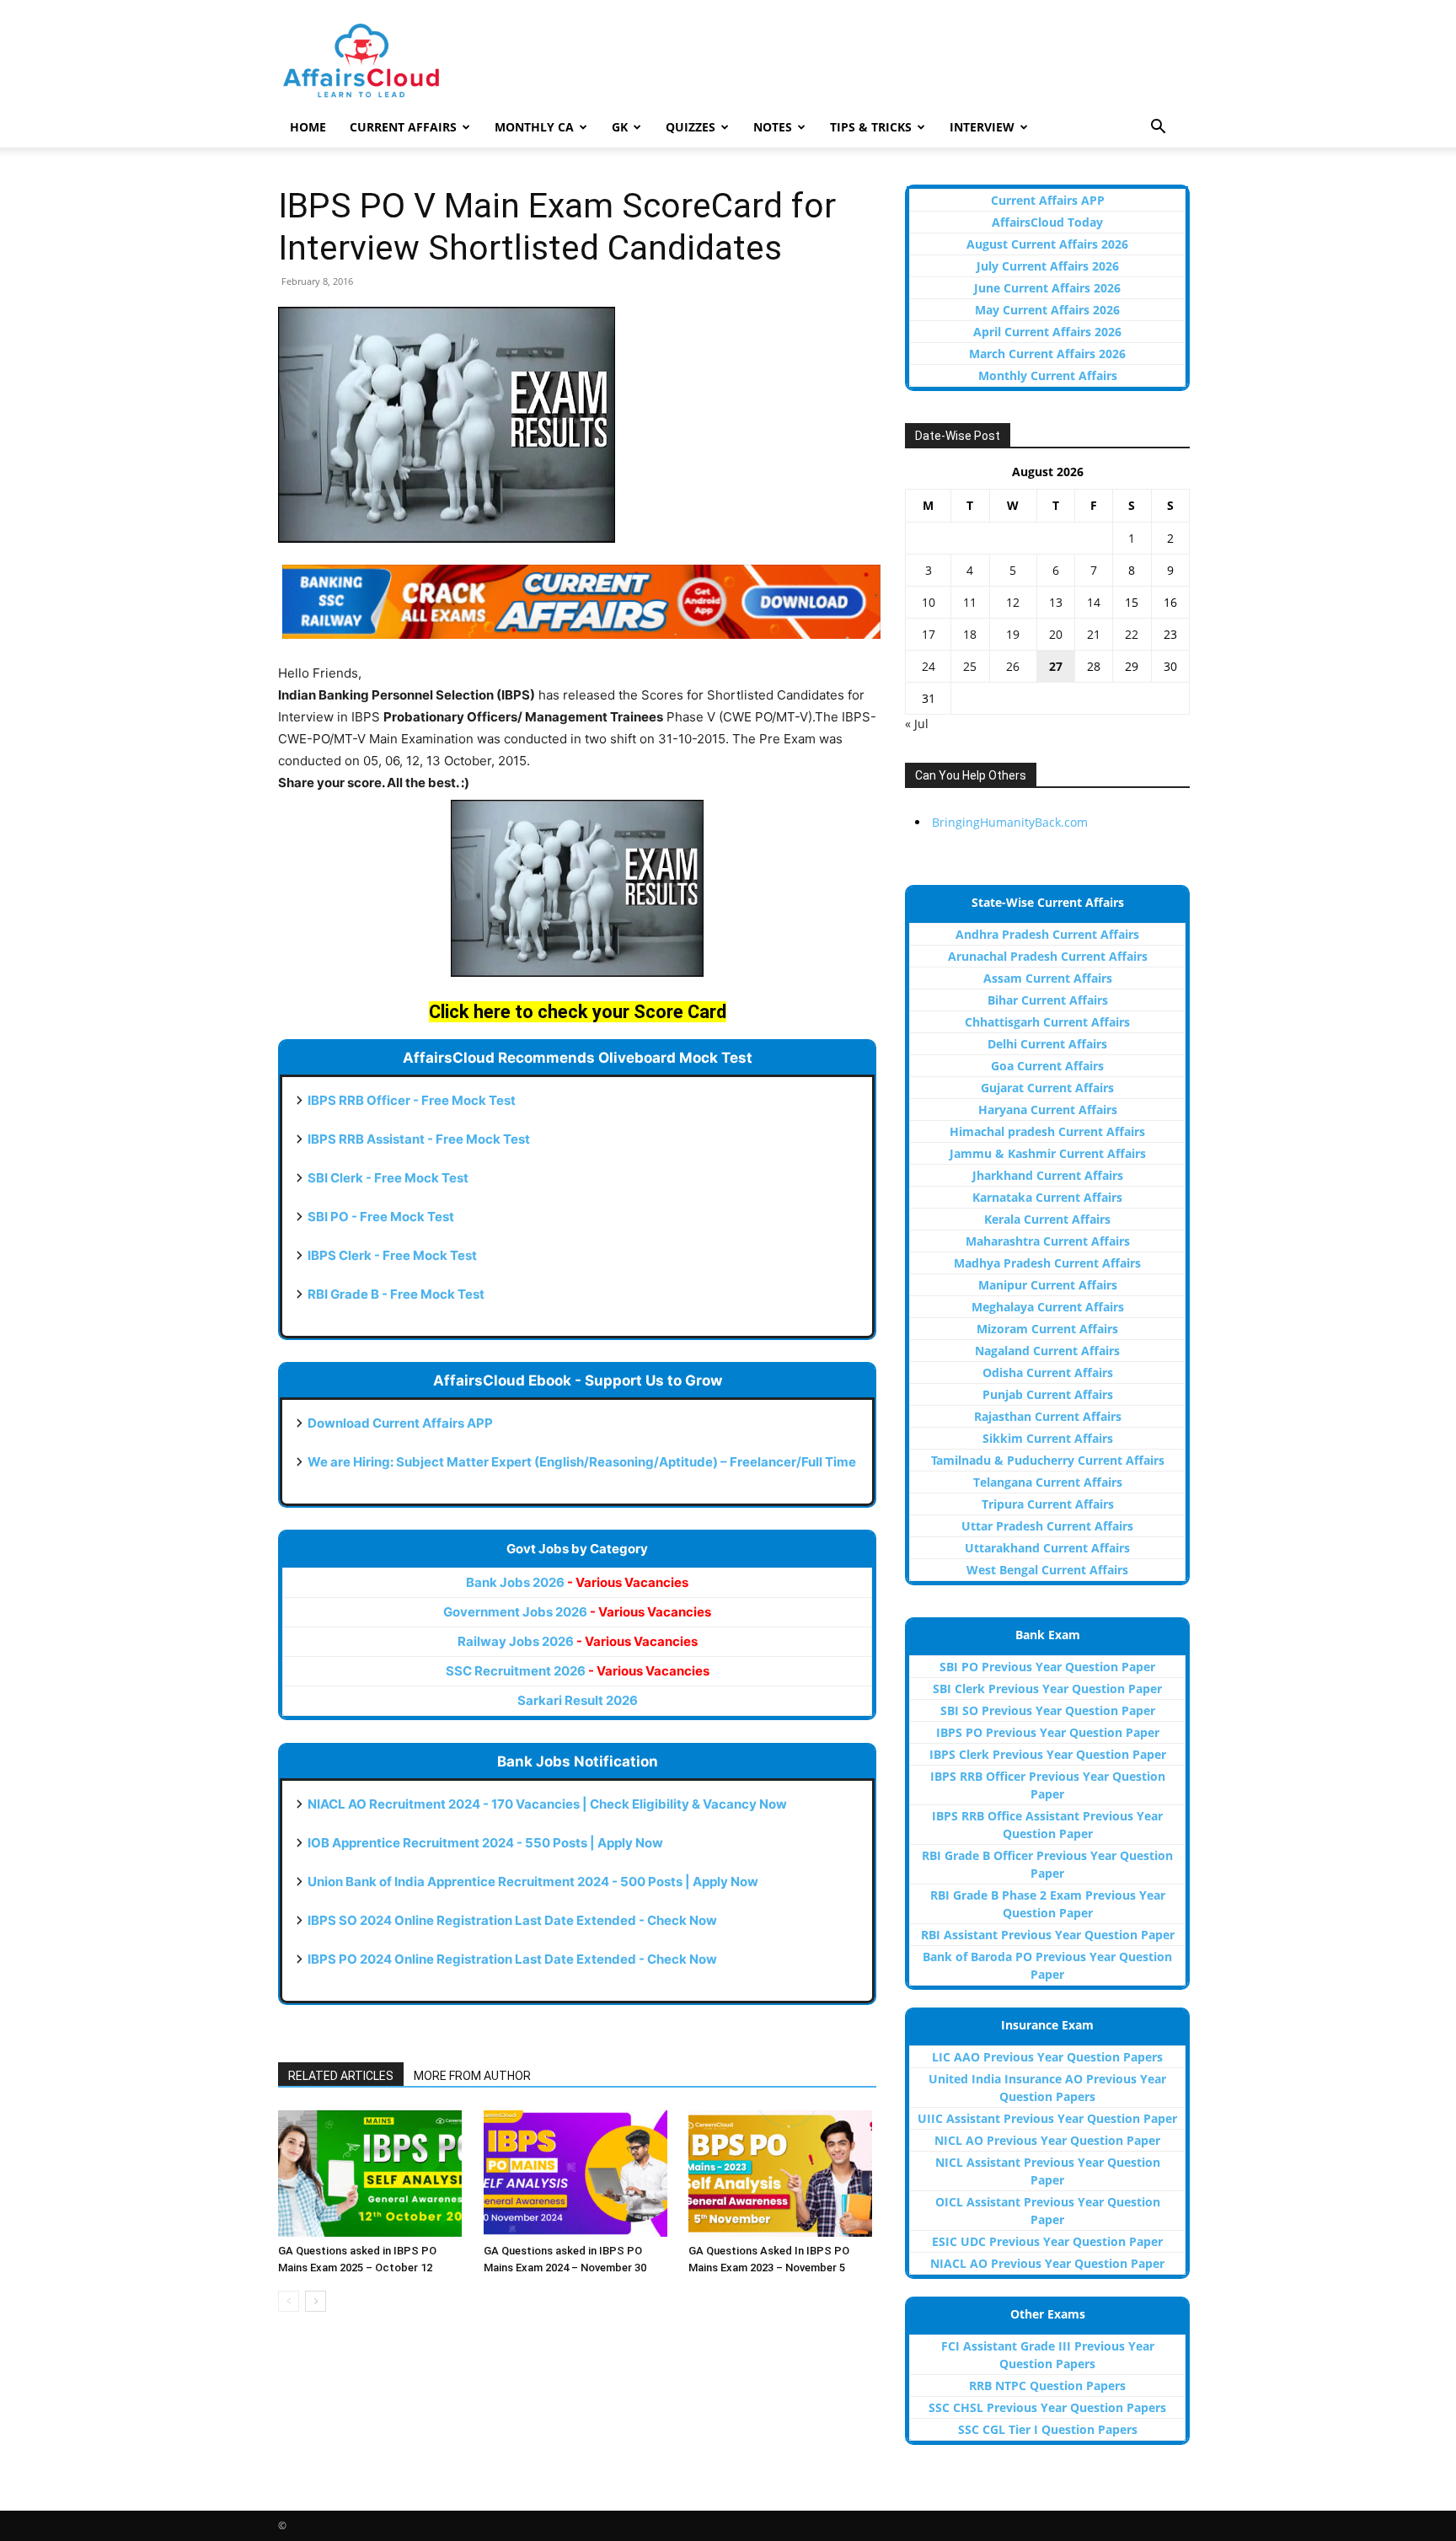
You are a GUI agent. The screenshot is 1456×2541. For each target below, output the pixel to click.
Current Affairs (403, 127)
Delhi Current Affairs (1047, 1044)
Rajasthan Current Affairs (1048, 1416)
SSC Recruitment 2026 (578, 1671)
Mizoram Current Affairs (1047, 1329)
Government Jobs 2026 (577, 1612)
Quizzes (691, 127)
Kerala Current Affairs (1047, 1219)
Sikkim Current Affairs (1048, 1438)
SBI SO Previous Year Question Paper (1048, 1710)
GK (620, 127)
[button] (1158, 129)
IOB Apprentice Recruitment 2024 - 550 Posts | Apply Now (485, 1843)
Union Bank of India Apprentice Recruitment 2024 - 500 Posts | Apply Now (533, 1882)
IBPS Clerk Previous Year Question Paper (1048, 1754)
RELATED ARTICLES (341, 2076)
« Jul (917, 724)
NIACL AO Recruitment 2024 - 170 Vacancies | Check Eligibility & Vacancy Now (547, 1804)
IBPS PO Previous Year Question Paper (1048, 1732)
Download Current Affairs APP (400, 1423)
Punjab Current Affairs (1048, 1394)
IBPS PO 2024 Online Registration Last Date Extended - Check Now (512, 1959)
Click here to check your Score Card (578, 1012)
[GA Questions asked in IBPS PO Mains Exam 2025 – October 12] (372, 2174)
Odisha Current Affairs (1048, 1372)
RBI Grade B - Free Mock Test (396, 1294)
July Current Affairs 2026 (1048, 266)
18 (970, 634)
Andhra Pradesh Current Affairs (1047, 934)
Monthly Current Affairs (1048, 375)
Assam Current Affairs (1048, 978)
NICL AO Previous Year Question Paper (1047, 2140)
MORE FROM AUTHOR (472, 2076)
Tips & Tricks (871, 127)
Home (308, 127)
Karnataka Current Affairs (1047, 1197)
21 (1094, 634)
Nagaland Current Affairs (1047, 1351)
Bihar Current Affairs (1048, 1000)
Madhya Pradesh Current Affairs (1047, 1263)
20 (1056, 634)
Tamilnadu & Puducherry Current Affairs (1048, 1460)
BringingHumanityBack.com (1010, 822)
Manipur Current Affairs (1048, 1285)
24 (929, 666)
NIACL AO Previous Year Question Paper (1047, 2263)
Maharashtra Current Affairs (1048, 1241)
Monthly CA (534, 127)
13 (1056, 602)
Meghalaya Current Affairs (1048, 1307)
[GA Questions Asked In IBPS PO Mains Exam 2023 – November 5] (782, 2174)
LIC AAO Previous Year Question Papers (1047, 2057)
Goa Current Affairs (1047, 1066)
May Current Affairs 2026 (1047, 310)
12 (1013, 602)
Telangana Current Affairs (1048, 1482)
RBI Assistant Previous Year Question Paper (1048, 1935)
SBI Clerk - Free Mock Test (388, 1178)
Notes (773, 127)
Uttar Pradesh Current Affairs (1047, 1526)
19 (1013, 634)
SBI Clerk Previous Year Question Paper (1047, 1689)
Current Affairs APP (1048, 200)
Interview (982, 127)
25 (970, 666)
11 (970, 602)
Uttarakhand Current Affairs (1047, 1548)
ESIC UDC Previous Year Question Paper (1047, 2241)
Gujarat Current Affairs (1047, 1088)
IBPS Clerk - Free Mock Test (392, 1255)
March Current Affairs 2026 (1047, 354)
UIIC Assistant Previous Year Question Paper (1047, 2118)
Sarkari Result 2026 (578, 1700)
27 (1056, 666)
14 (1094, 602)
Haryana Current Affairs (1048, 1110)
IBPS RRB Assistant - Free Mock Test (419, 1139)
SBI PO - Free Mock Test (381, 1217)
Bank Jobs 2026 (577, 1582)
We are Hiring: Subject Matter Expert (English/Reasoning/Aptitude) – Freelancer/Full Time (582, 1462)
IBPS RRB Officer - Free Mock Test (412, 1100)
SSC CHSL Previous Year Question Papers (1047, 2407)
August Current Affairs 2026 (1047, 244)
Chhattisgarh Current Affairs (1047, 1022)
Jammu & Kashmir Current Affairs (1048, 1153)
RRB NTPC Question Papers (1047, 2386)
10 (929, 602)
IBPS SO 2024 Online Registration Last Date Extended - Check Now (512, 1920)
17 (929, 634)
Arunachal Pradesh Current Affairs (1048, 956)
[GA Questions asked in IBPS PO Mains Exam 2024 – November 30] (578, 2174)
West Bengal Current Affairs (1047, 1570)
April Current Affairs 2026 (1047, 332)
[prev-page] (289, 2301)
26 (1013, 666)
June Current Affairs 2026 (1047, 288)
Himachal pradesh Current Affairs (1047, 1131)
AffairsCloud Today (1047, 222)
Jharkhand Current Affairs (1048, 1175)
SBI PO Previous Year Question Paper (1047, 1667)
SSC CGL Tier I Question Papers (1048, 2429)
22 (1132, 634)
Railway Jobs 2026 (578, 1641)
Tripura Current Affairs (1048, 1504)
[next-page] (316, 2301)
